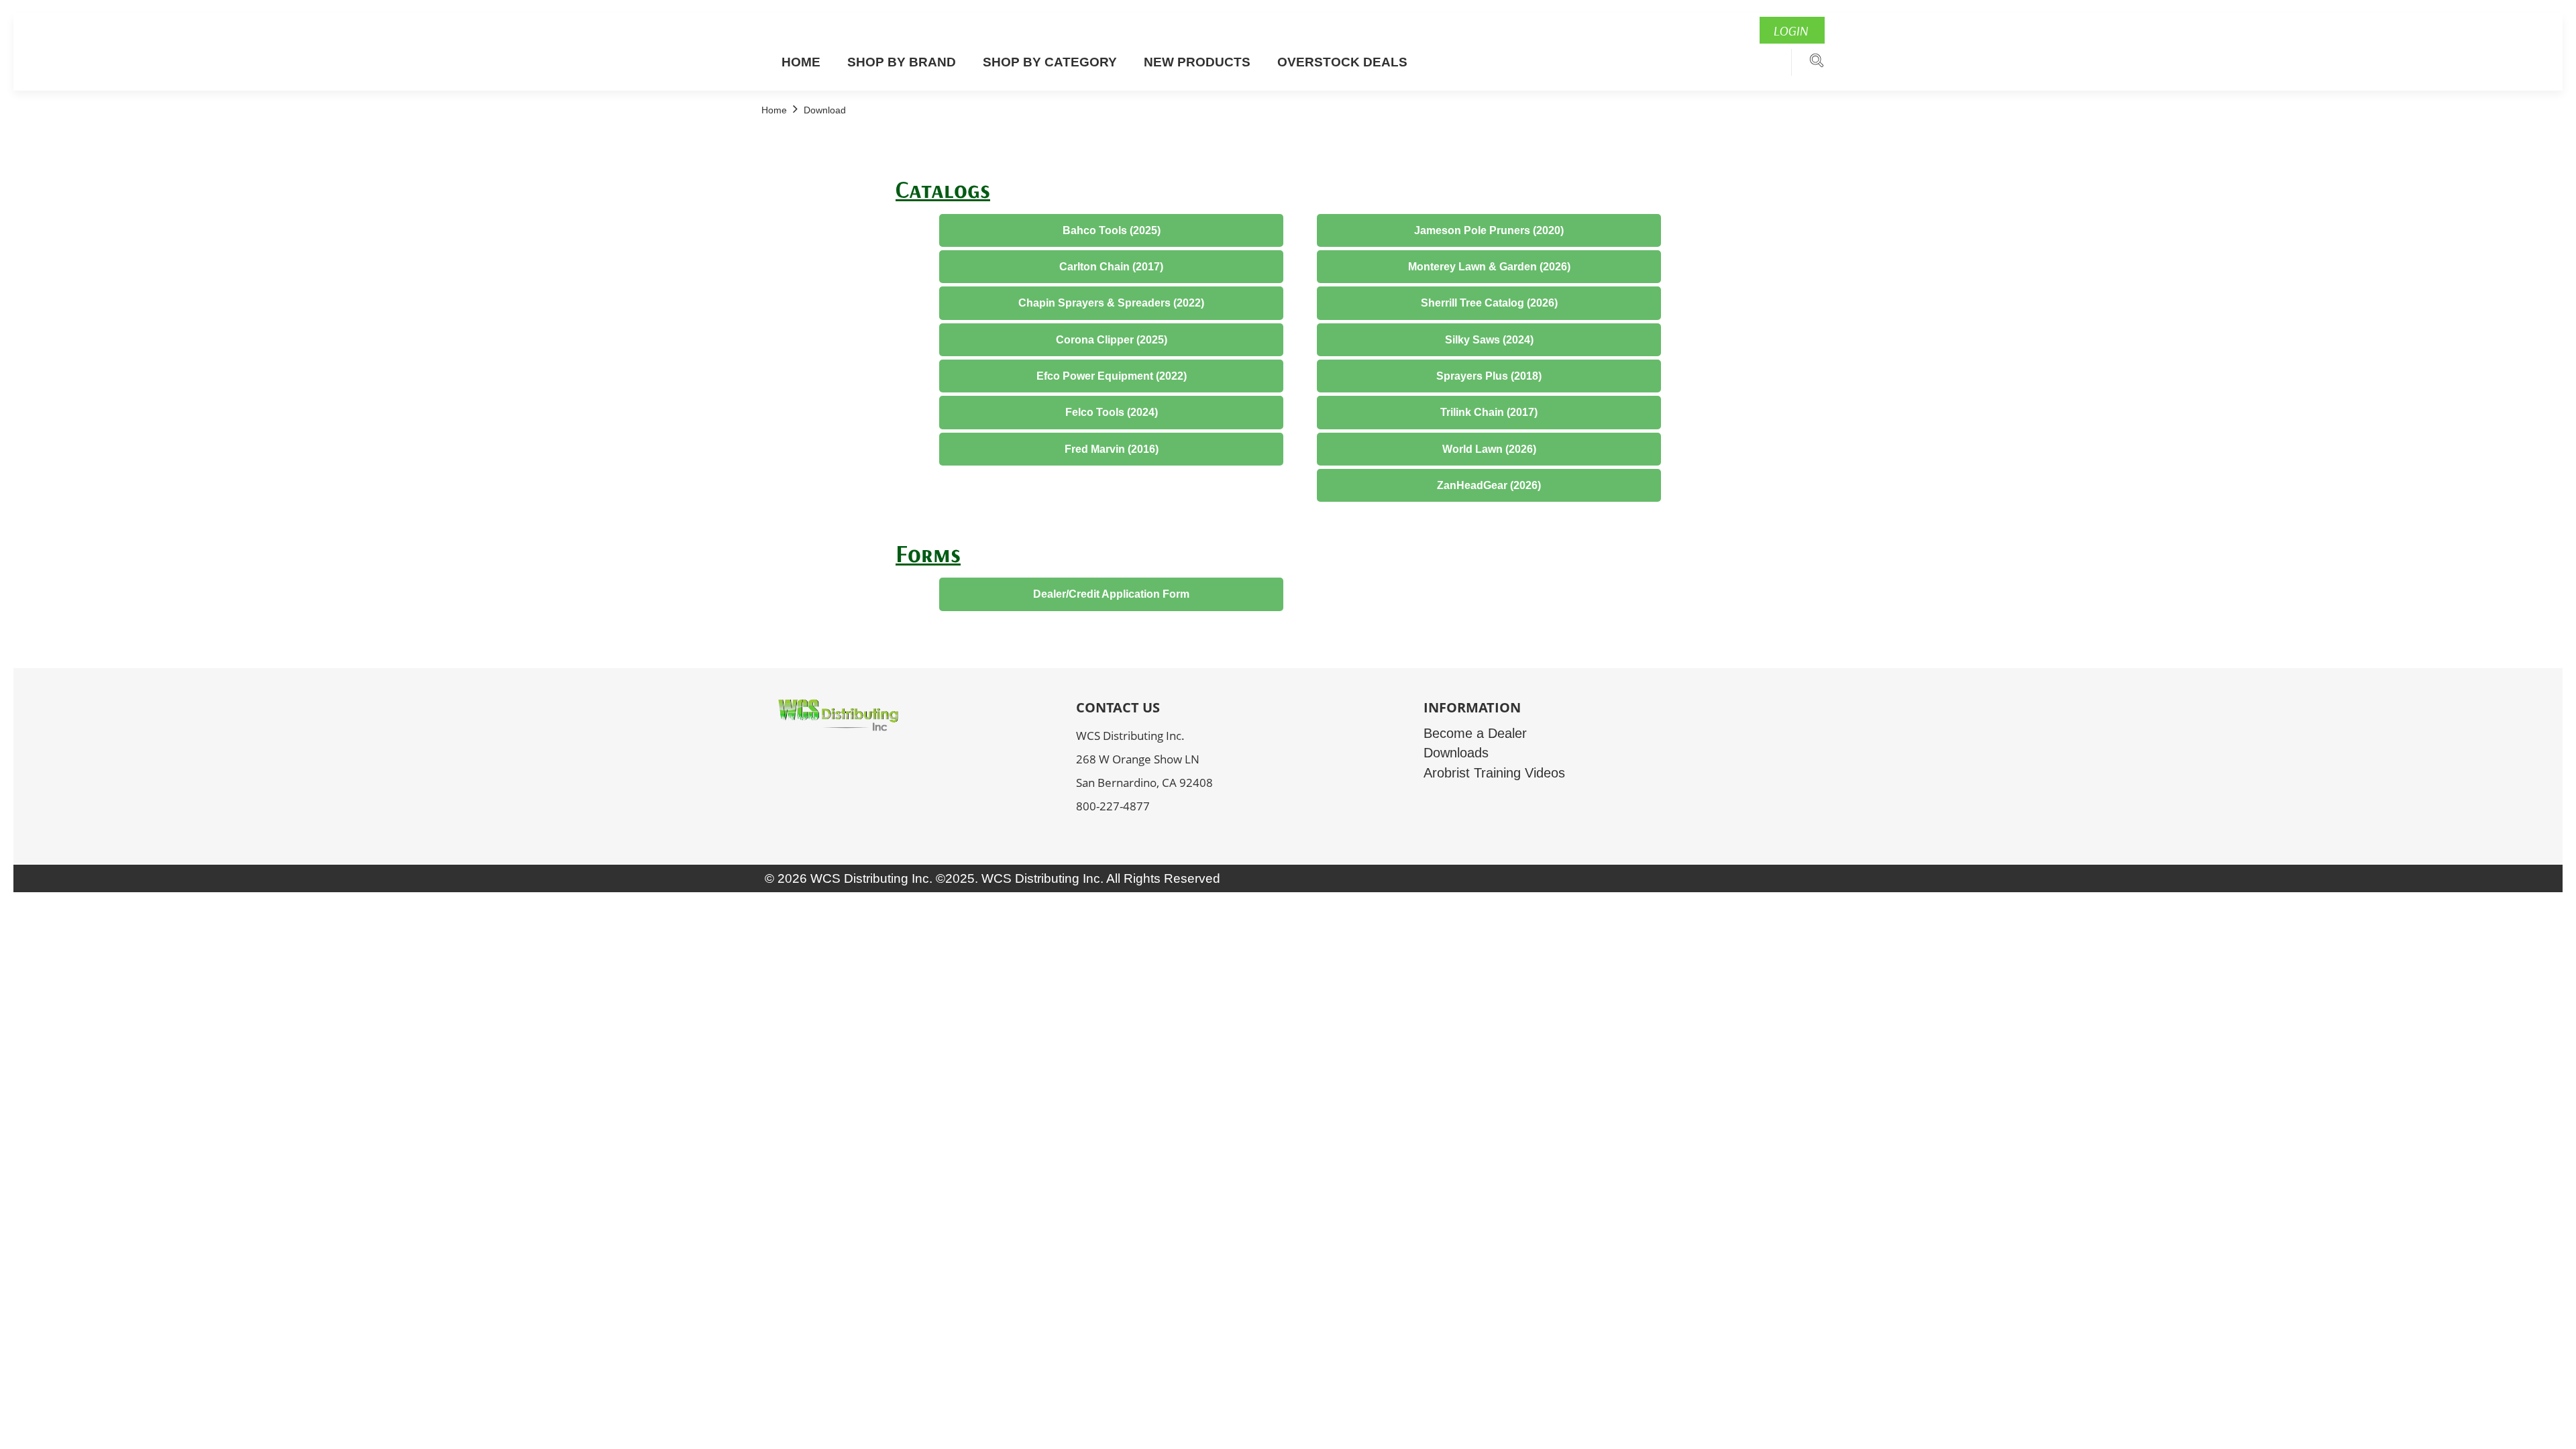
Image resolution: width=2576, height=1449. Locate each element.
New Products (1197, 62)
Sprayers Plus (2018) (1489, 376)
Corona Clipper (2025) (1112, 340)
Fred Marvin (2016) (1112, 449)
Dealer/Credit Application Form (1111, 594)
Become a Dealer (1475, 733)
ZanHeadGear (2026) (1489, 485)
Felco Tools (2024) (1112, 412)
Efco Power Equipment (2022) (1112, 376)
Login (1790, 31)
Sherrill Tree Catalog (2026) (1489, 303)
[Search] (1817, 64)
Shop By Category (1050, 62)
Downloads (1456, 753)
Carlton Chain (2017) (1111, 267)
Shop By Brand (902, 62)
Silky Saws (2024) (1489, 340)
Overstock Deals (1342, 62)
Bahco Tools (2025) (1112, 230)
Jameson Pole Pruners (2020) (1489, 230)
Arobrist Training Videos (1494, 773)
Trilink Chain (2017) (1489, 412)
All (1113, 878)
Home (801, 62)
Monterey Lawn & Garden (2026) (1489, 267)
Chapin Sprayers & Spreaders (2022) (1111, 303)
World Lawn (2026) (1489, 449)
